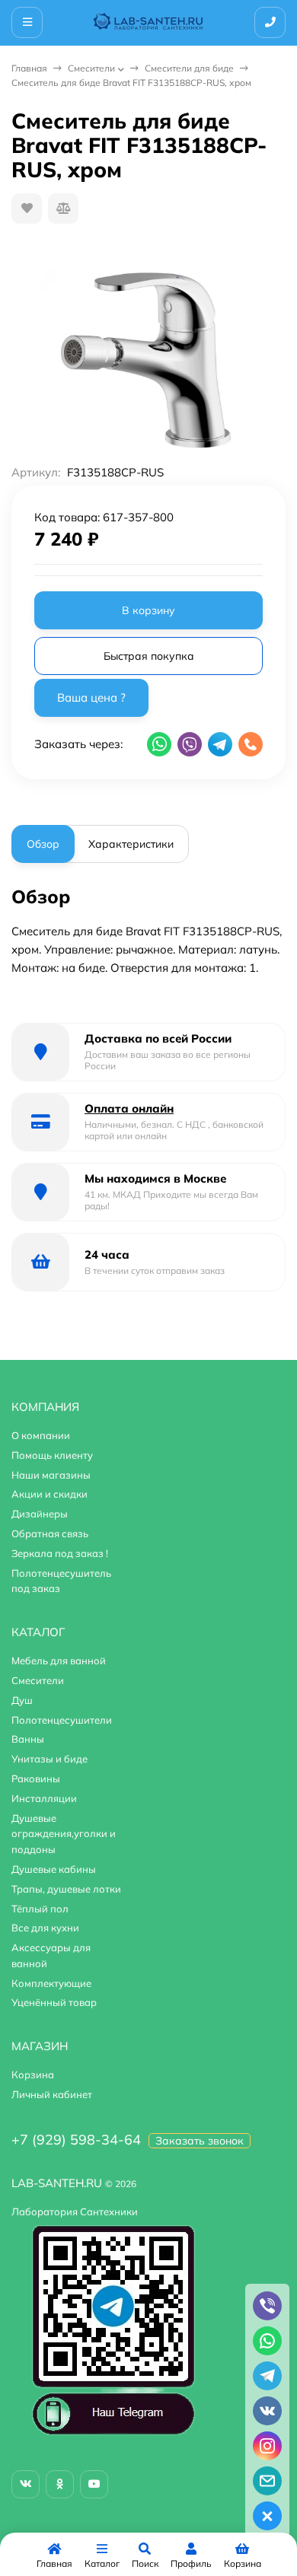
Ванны (28, 1739)
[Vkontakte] (26, 2484)
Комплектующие (51, 1983)
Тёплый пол (40, 1909)
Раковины (36, 1778)
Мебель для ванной (59, 1661)
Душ (22, 1700)
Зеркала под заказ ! (60, 1553)
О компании (41, 1435)
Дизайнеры (40, 1514)
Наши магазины (51, 1475)
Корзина (33, 2074)
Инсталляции (44, 1798)
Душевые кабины (54, 1869)
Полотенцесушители (62, 1720)
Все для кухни (45, 1928)
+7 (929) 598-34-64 (76, 2140)
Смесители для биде (189, 68)
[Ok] (60, 2484)
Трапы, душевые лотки (66, 1889)
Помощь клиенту (52, 1455)
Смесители (91, 68)
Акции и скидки (49, 1494)
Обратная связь (50, 1533)
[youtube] (94, 2484)
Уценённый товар (54, 2002)
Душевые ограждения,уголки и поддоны (64, 1834)
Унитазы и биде (49, 1759)
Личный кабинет (52, 2094)
